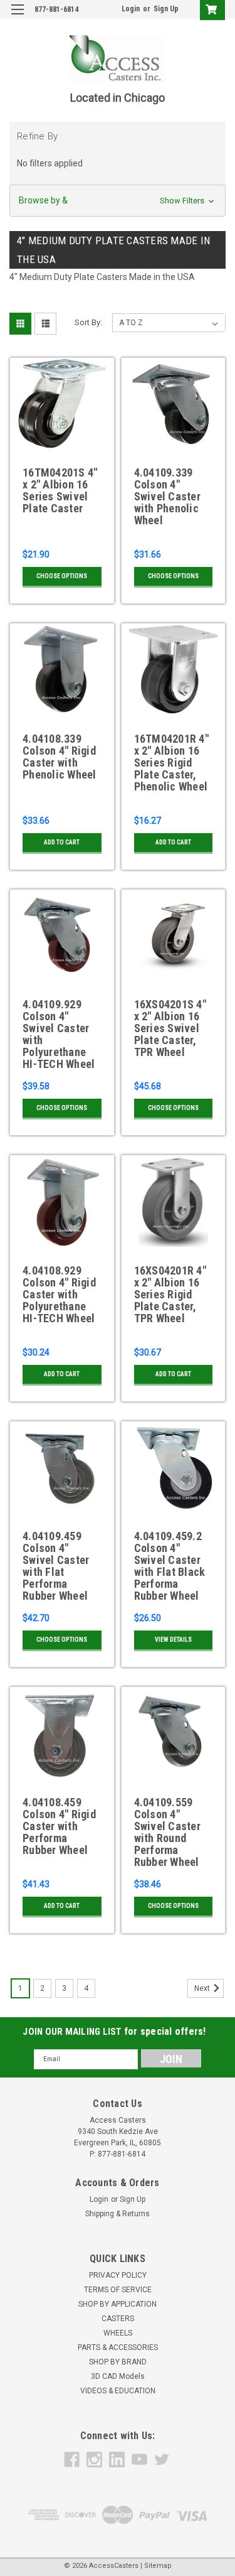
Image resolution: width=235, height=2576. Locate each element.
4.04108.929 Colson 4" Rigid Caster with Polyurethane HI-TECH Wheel (59, 1295)
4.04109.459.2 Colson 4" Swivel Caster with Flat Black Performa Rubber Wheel (170, 1566)
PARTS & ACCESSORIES (118, 2347)
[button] (118, 201)
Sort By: (88, 322)
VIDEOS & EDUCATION (118, 2391)
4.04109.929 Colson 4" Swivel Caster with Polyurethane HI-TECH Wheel (59, 1034)
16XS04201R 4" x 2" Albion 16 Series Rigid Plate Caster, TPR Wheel (170, 1295)
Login (131, 9)
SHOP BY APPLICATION (118, 2304)
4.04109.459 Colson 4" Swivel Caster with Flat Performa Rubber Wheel (56, 1566)
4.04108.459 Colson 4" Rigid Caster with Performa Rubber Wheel (59, 1826)
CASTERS (118, 2319)
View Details (173, 1640)
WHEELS (118, 2333)
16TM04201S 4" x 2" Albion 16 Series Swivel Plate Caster (60, 491)
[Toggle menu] (17, 17)
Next (203, 1988)
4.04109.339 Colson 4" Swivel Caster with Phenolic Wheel (167, 497)
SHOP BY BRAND (118, 2362)
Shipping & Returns (118, 2214)
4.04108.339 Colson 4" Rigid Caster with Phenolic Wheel (60, 757)
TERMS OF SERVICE (118, 2290)
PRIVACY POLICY (118, 2275)
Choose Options (62, 576)
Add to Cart (62, 842)
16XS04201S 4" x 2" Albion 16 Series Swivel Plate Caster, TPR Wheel (170, 1028)
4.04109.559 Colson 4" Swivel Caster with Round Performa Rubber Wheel (167, 1832)
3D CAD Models (118, 2376)
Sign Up (166, 9)
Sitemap (158, 2566)
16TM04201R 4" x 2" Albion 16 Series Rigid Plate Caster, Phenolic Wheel (171, 763)
